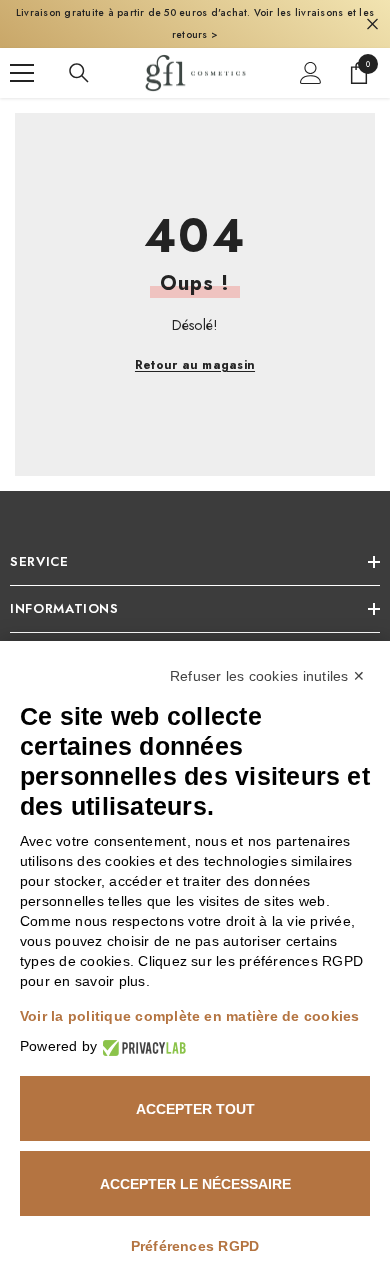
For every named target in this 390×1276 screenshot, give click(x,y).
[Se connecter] (311, 73)
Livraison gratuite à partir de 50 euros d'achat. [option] (195, 23)
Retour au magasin (195, 365)
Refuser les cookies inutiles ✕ (267, 676)
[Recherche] (79, 73)
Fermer (372, 24)
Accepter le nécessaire (195, 1184)
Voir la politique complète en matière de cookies (190, 1016)
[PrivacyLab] (141, 1046)
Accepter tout (195, 1109)
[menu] (22, 73)
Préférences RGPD (195, 1246)
